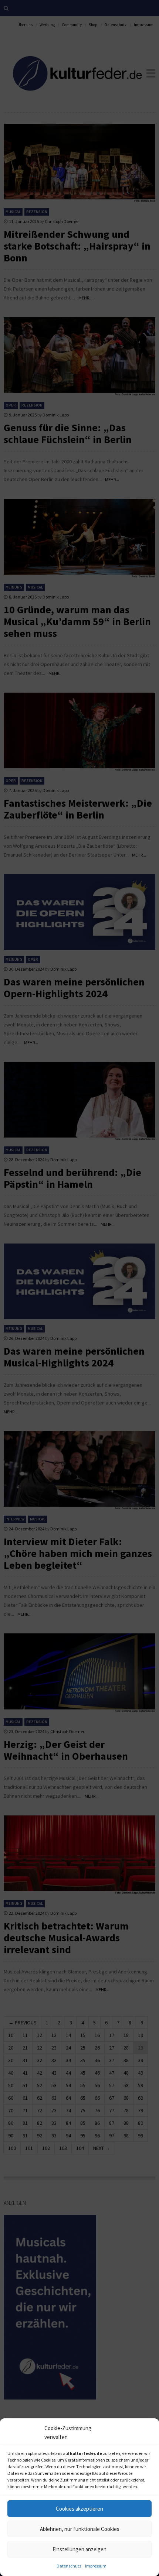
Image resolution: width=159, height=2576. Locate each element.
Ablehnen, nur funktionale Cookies (80, 2529)
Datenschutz (69, 2566)
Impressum (96, 2566)
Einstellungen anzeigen (79, 2549)
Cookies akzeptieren (79, 2509)
